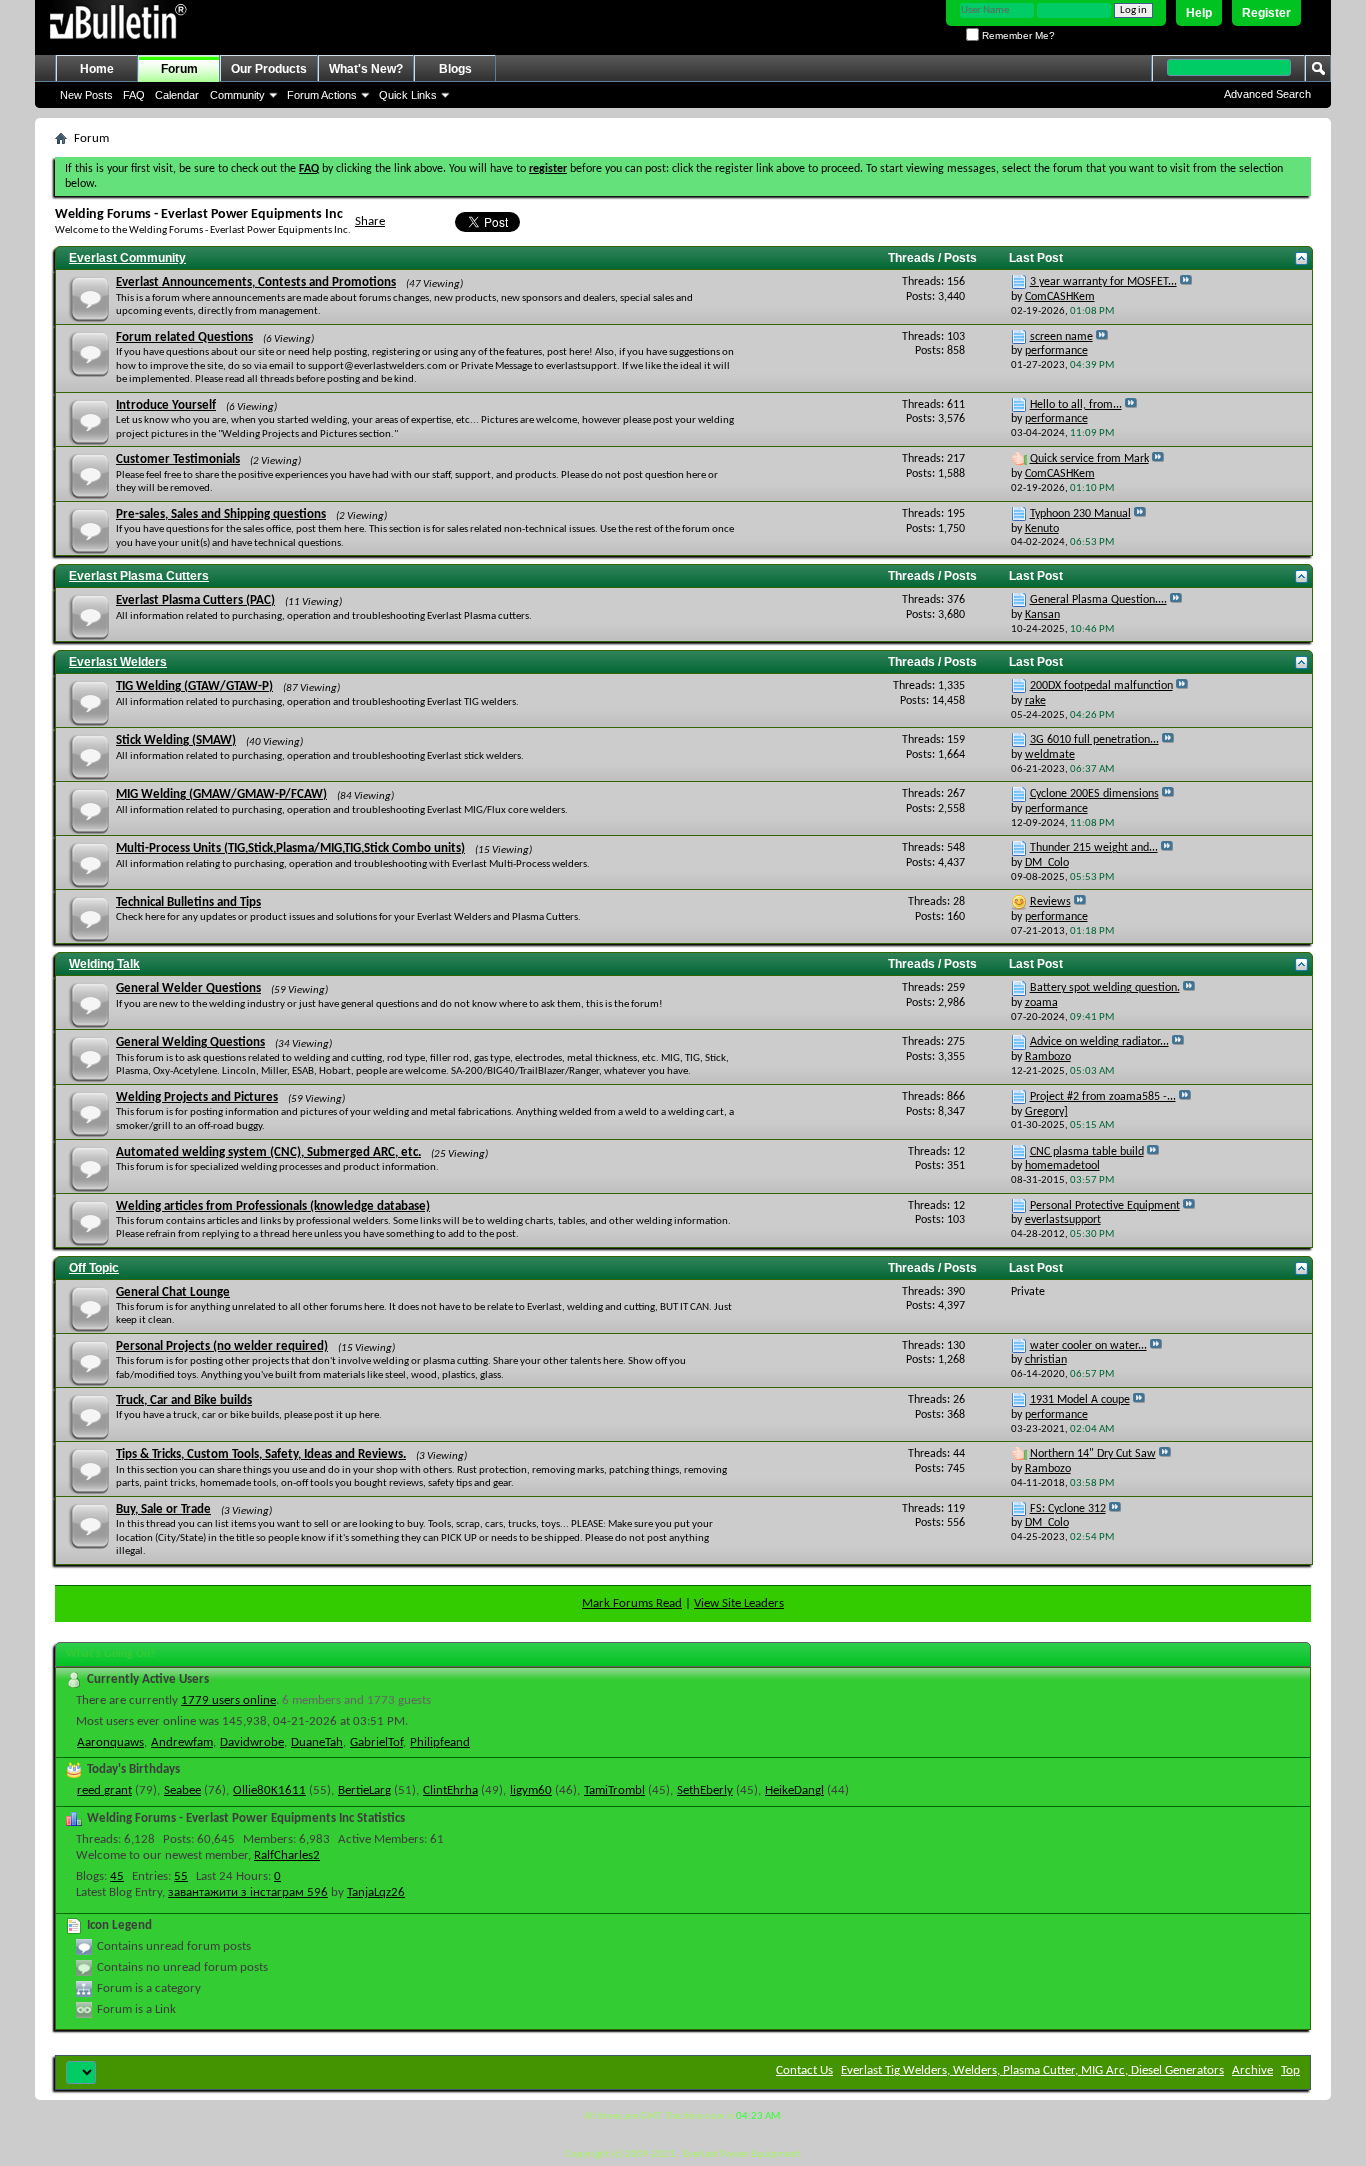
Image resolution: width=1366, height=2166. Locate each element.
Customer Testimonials (178, 459)
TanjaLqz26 (376, 1892)
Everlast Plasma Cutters (139, 576)
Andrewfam (182, 1742)
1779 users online (228, 1700)
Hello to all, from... (1076, 405)
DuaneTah (317, 1742)
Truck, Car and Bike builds (184, 1400)
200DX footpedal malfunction (1101, 686)
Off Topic (94, 1268)
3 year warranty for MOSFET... (1103, 282)
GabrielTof (376, 1742)
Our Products (269, 69)
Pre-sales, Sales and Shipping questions (221, 514)
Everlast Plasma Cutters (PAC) (195, 600)
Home (97, 69)
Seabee (182, 1790)
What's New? (366, 69)
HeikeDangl (794, 1790)
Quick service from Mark (1089, 459)
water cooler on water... (1088, 1346)
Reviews (1050, 902)
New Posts (86, 95)
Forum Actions (322, 95)
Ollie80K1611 (269, 1790)
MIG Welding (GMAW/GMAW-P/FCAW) (221, 794)
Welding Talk (104, 964)
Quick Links (408, 95)
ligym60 (531, 1790)
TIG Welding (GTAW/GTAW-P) (194, 686)
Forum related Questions (184, 337)
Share (370, 221)
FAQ (134, 95)
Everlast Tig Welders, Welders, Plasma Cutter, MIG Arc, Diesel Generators (1032, 2070)
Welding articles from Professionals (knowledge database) (273, 1206)
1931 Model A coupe (1080, 1400)
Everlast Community (127, 258)
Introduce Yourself (166, 405)
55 (181, 1876)
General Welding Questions (190, 1042)
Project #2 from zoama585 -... (1103, 1097)
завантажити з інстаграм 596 (248, 1892)
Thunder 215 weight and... (1094, 848)
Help (1199, 13)
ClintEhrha (450, 1790)
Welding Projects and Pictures (197, 1097)
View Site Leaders (739, 1603)
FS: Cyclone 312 (1068, 1509)
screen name (1061, 337)
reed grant (104, 1790)
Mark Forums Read (632, 1603)
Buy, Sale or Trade (163, 1509)
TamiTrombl (614, 1790)
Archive (1252, 2070)
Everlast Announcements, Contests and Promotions (256, 282)
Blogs (455, 69)
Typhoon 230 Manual (1080, 514)
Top (1290, 2070)
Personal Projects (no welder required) (222, 1346)
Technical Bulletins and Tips (188, 902)
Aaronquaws (110, 1742)
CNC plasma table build (1087, 1152)
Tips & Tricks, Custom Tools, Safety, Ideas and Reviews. (261, 1454)
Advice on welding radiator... (1099, 1042)
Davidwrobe (252, 1742)
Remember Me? (1017, 35)
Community (237, 95)
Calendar (177, 95)
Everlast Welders (118, 662)
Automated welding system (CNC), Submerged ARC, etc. (268, 1152)
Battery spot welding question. (1105, 988)
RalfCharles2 (287, 1855)
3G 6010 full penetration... (1094, 740)
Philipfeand (440, 1742)
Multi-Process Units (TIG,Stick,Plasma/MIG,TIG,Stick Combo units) (290, 848)
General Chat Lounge (173, 1292)
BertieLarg (364, 1790)
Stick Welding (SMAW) (176, 740)
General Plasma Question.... (1098, 600)
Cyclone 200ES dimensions (1094, 794)
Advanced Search (1267, 94)
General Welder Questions (188, 988)
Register (1266, 13)
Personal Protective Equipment (1105, 1206)
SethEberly (705, 1790)
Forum (179, 69)
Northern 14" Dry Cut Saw (1093, 1454)
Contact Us (804, 2070)
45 (117, 1876)
